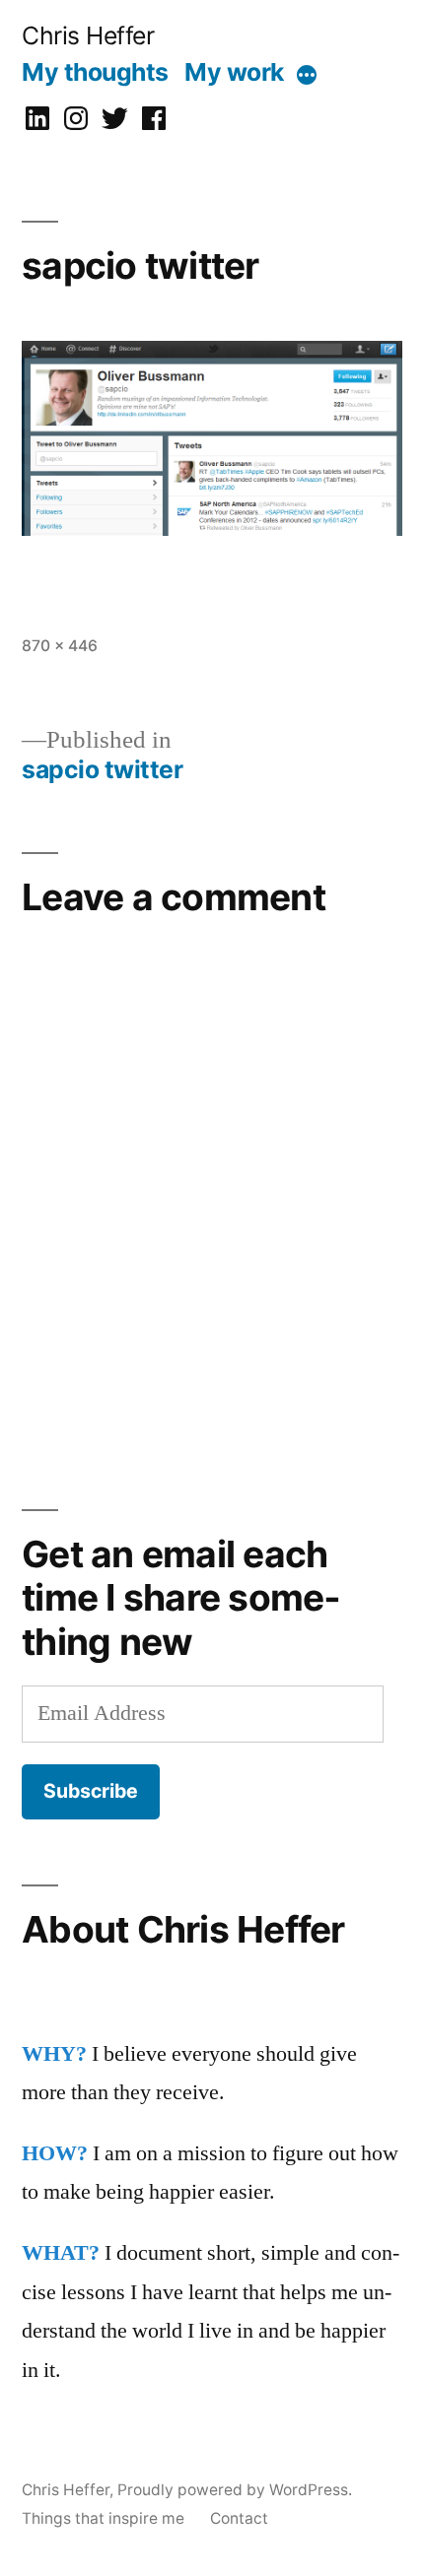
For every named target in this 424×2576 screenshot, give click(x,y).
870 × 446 (60, 646)
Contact (239, 2518)
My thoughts (95, 72)
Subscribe (91, 1791)
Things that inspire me (103, 2518)
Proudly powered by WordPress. (235, 2490)
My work (234, 72)
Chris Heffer (88, 35)
